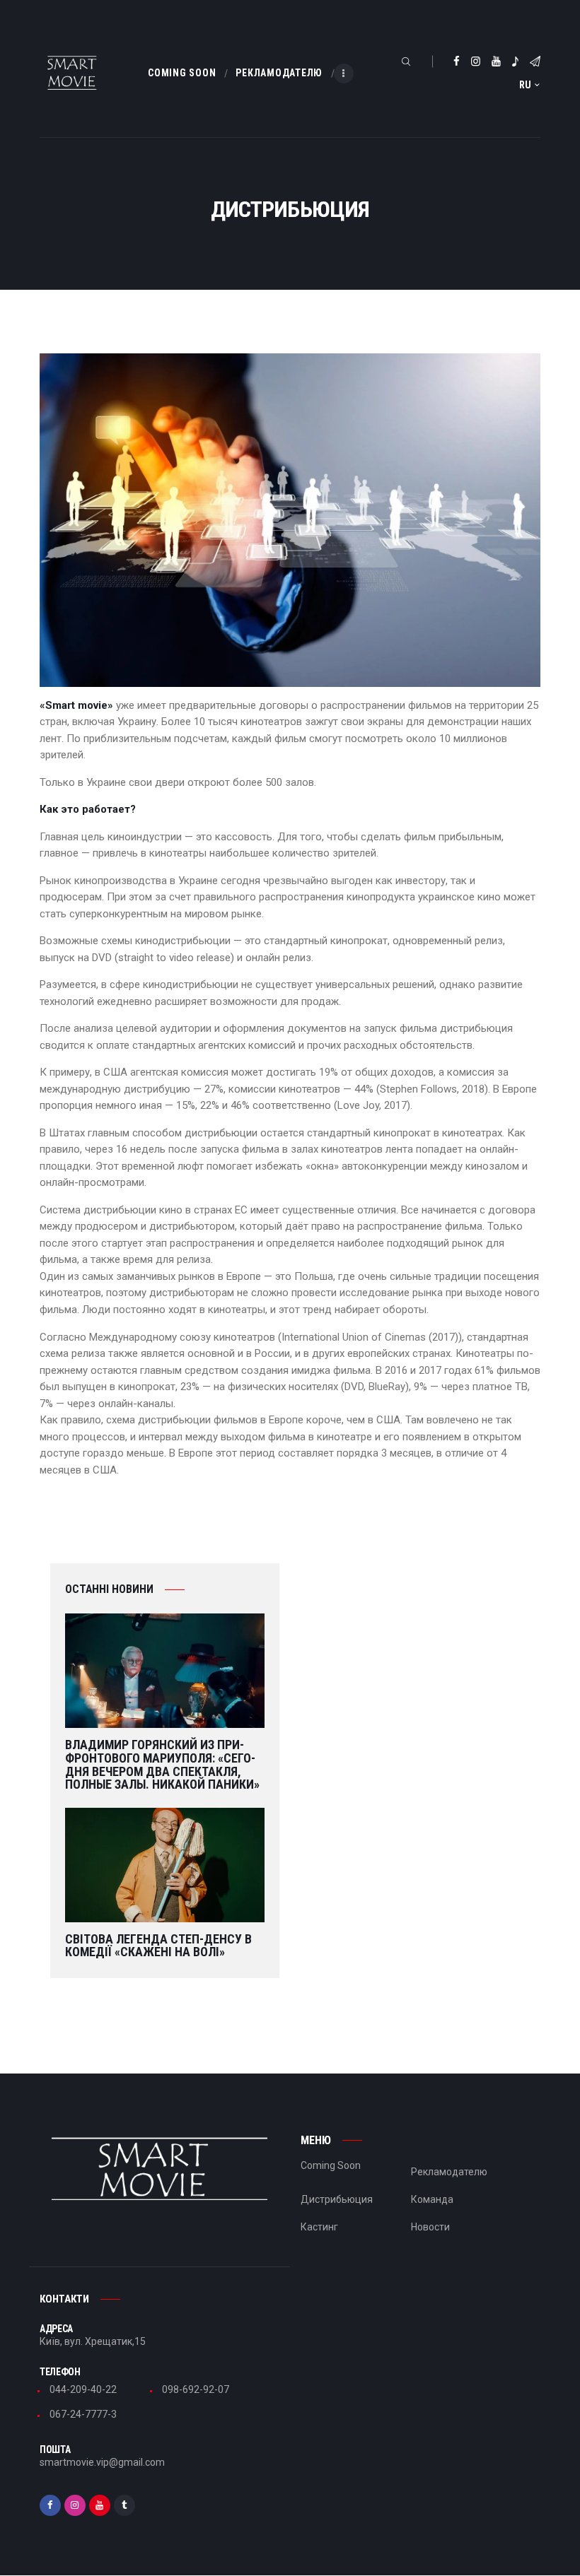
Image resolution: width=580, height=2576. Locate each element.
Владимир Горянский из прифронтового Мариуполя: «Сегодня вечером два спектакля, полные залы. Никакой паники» (162, 1765)
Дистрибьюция (337, 2199)
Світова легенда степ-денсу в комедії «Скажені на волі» (158, 1946)
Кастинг (319, 2227)
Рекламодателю (449, 2172)
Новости (430, 2227)
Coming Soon (331, 2165)
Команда (432, 2199)
